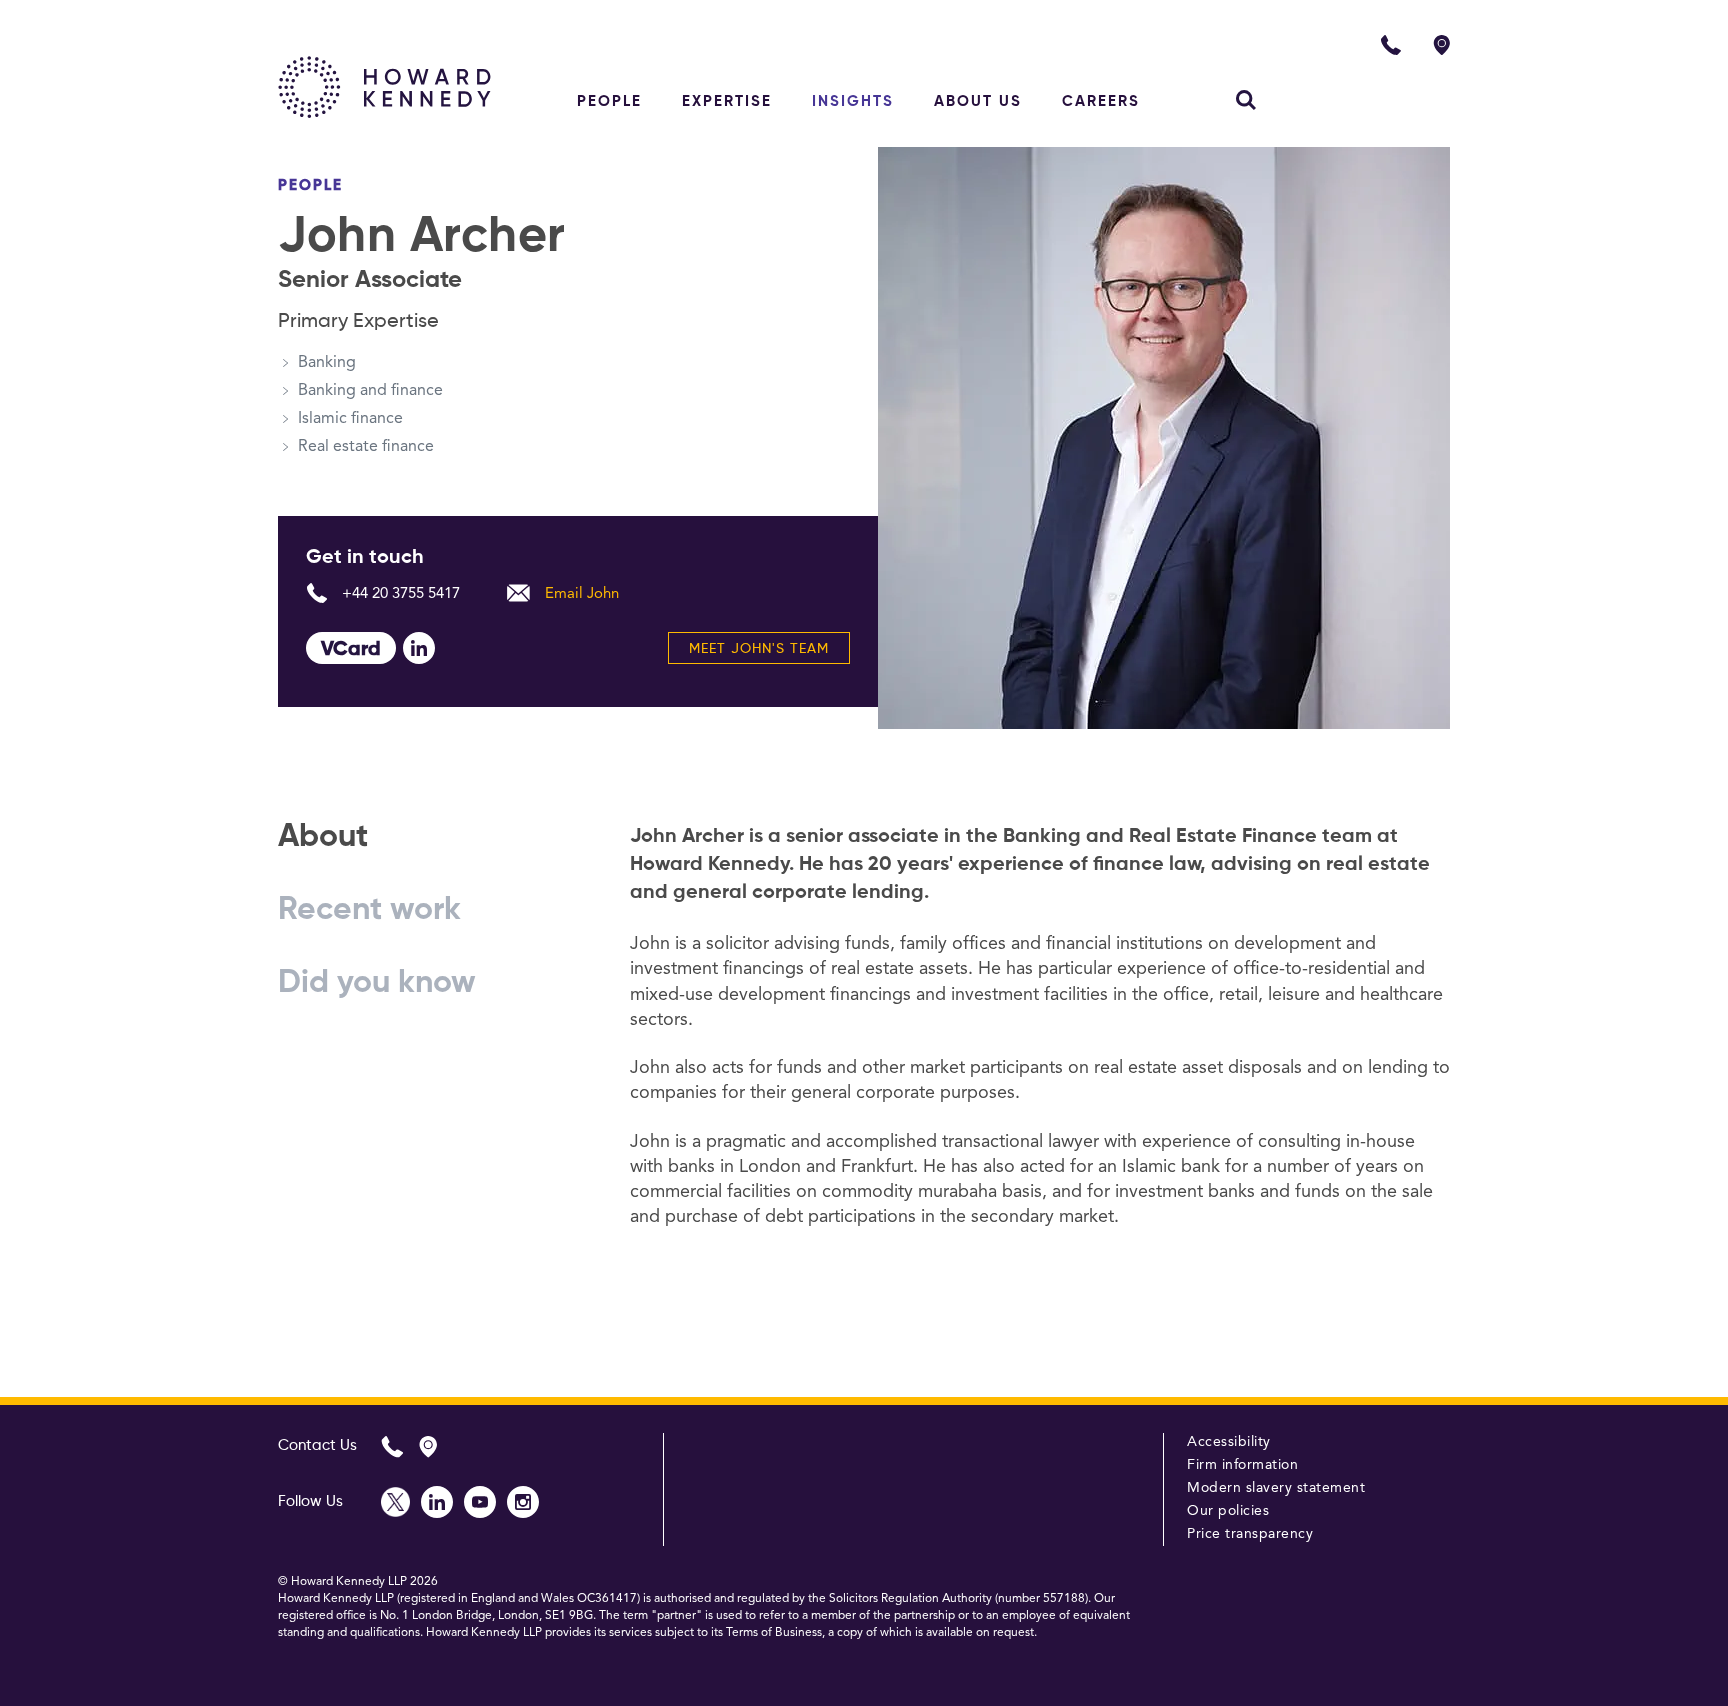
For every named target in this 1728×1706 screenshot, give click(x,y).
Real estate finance (366, 447)
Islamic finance (350, 419)
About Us (978, 101)
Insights (853, 101)
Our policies (1228, 1511)
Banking (327, 363)
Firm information (1242, 1465)
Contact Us (317, 1445)
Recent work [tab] (369, 910)
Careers (1101, 101)
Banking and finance (370, 391)
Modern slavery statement (1276, 1488)
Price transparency (1250, 1534)
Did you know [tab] (377, 983)
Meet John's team (759, 649)
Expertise (727, 101)
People (609, 101)
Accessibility (1229, 1442)
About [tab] (323, 837)
